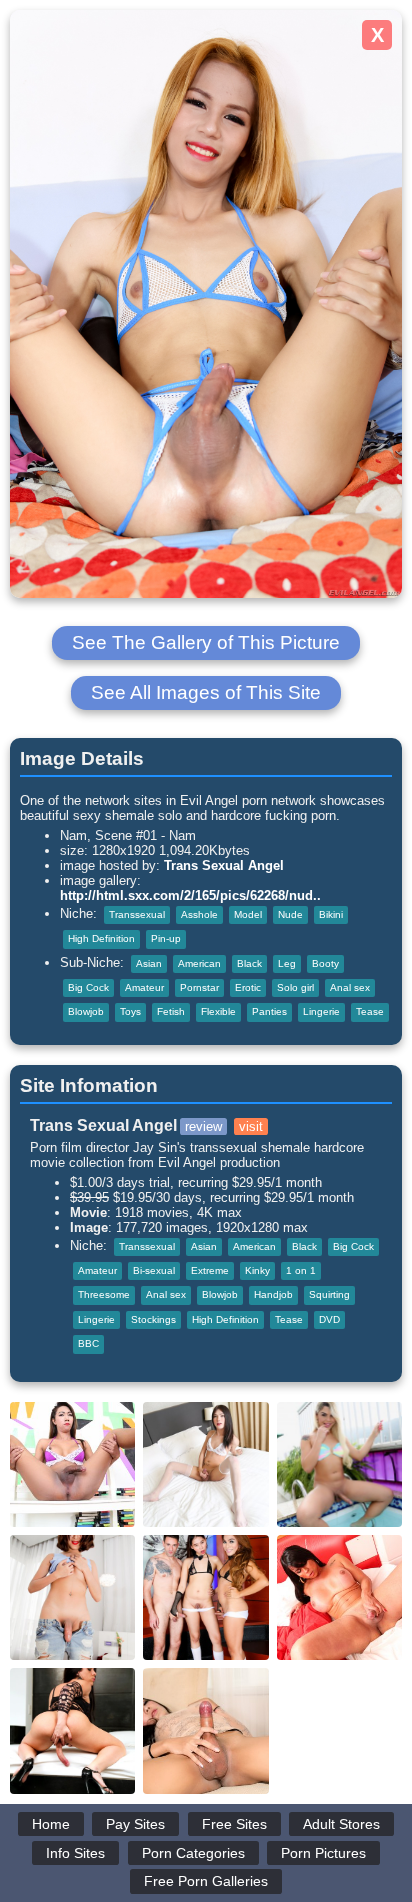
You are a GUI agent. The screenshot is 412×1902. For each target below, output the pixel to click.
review (203, 1126)
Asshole (199, 914)
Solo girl (295, 987)
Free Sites (234, 1824)
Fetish (171, 1011)
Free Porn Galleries (206, 1881)
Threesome (104, 1294)
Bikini (331, 914)
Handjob (273, 1294)
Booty (325, 963)
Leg (287, 963)
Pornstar (199, 987)
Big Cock (88, 987)
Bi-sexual (154, 1270)
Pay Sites (135, 1824)
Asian (149, 963)
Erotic (248, 987)
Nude (290, 914)
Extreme (210, 1270)
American (199, 963)
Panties (269, 1011)
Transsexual (137, 914)
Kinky (257, 1270)
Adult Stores (341, 1824)
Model (248, 914)
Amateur (144, 987)
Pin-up (166, 938)
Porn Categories (193, 1853)
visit (251, 1126)
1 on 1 (301, 1270)
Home (51, 1824)
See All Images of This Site (206, 692)
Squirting (329, 1294)
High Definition (101, 938)
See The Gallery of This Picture (206, 642)
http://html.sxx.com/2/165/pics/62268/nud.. (190, 895)
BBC (88, 1343)
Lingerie (321, 1011)
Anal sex (350, 987)
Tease (370, 1011)
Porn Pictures (323, 1853)
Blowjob (86, 1011)
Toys (130, 1011)
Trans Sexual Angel (224, 865)
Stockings (153, 1319)
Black (249, 963)
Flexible (218, 1011)
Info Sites (75, 1853)
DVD (329, 1319)
